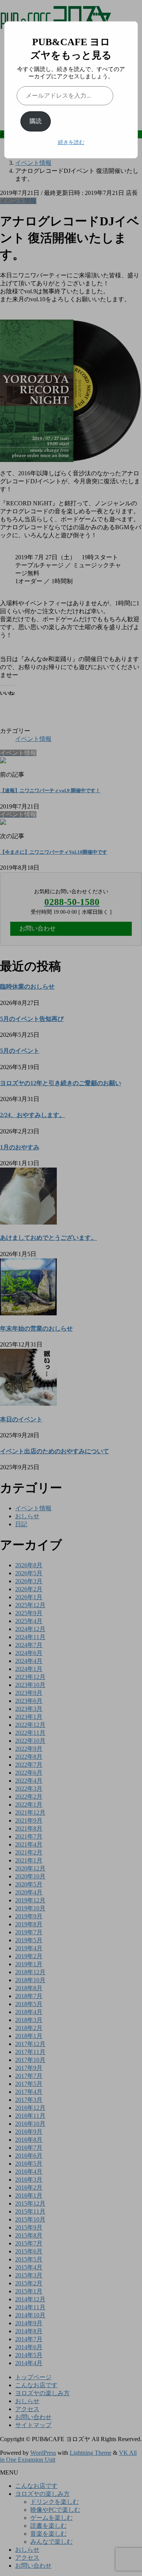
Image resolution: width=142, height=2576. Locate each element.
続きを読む (71, 142)
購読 (36, 121)
